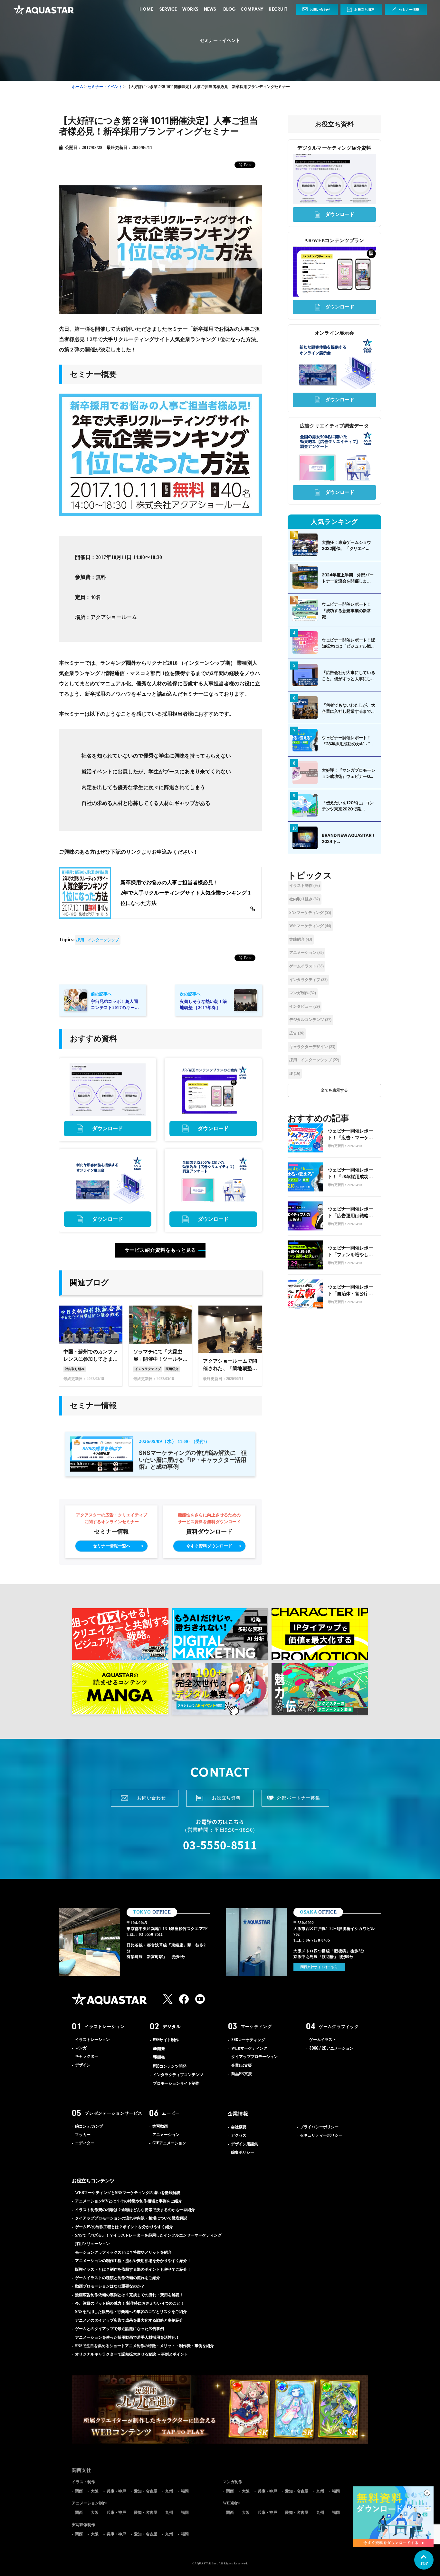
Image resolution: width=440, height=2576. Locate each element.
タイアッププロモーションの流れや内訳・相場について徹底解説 (131, 2218)
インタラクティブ (308, 980)
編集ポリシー (243, 2152)
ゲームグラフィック (339, 2026)
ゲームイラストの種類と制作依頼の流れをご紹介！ (120, 2278)
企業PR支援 (242, 2065)
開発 (159, 2049)
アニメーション (306, 953)
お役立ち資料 (365, 10)
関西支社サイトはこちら (319, 1967)
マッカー (83, 2135)
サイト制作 (166, 2040)
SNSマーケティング (310, 913)
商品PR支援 (242, 2074)
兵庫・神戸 (116, 2491)
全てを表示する (334, 1090)
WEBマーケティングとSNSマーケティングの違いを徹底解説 (128, 2193)
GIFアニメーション (169, 2143)
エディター (85, 2143)
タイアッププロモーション (254, 2057)
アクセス (239, 2135)
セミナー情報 (409, 10)
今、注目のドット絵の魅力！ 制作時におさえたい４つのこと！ (130, 2303)
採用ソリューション (92, 2244)
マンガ (81, 2048)
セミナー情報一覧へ (112, 1546)
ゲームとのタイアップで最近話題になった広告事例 (120, 2329)
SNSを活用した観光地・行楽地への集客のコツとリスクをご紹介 (131, 2312)
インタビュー (305, 1006)
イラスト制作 (305, 886)
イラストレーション (105, 2026)
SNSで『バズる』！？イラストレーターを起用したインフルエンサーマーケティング (148, 2235)
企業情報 (238, 2114)
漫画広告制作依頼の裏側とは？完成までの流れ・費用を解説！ (129, 2295)
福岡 (185, 2491)
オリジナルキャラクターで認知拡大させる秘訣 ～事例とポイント (132, 2354)
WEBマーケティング (249, 2048)
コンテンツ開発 (170, 2066)
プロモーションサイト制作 (176, 2083)
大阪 (95, 2491)
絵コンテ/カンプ (89, 2126)
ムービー (171, 2113)
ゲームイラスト (306, 966)
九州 (169, 2491)
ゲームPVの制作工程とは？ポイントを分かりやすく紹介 (124, 2227)
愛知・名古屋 (146, 2491)
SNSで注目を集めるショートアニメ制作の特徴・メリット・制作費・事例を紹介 (144, 2346)
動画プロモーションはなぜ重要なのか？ (110, 2286)
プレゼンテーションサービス (114, 2113)
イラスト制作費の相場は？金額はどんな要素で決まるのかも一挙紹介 (135, 2210)
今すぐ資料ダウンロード (209, 1546)
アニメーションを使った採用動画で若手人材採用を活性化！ (127, 2337)
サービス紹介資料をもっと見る (161, 1250)
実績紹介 (301, 939)
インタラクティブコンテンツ (178, 2075)
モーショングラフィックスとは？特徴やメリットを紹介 (123, 2252)
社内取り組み (305, 899)
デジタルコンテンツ (310, 1020)
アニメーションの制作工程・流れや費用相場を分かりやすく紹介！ (133, 2261)
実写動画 (160, 2126)
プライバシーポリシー (319, 2127)
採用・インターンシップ (98, 940)
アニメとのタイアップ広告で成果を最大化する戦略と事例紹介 (129, 2320)
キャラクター (87, 2056)
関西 (79, 2491)
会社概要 (239, 2127)
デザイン (83, 2065)
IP (295, 1073)
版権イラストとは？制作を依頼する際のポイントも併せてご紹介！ (133, 2269)
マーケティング (256, 2026)
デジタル (172, 2026)
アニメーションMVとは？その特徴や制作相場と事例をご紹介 (129, 2201)
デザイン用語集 (244, 2144)
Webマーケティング (310, 926)
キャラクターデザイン (312, 1047)
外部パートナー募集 (299, 1798)
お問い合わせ (320, 10)
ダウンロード (108, 1128)
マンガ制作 (303, 993)
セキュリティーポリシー (321, 2135)
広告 (297, 1033)
